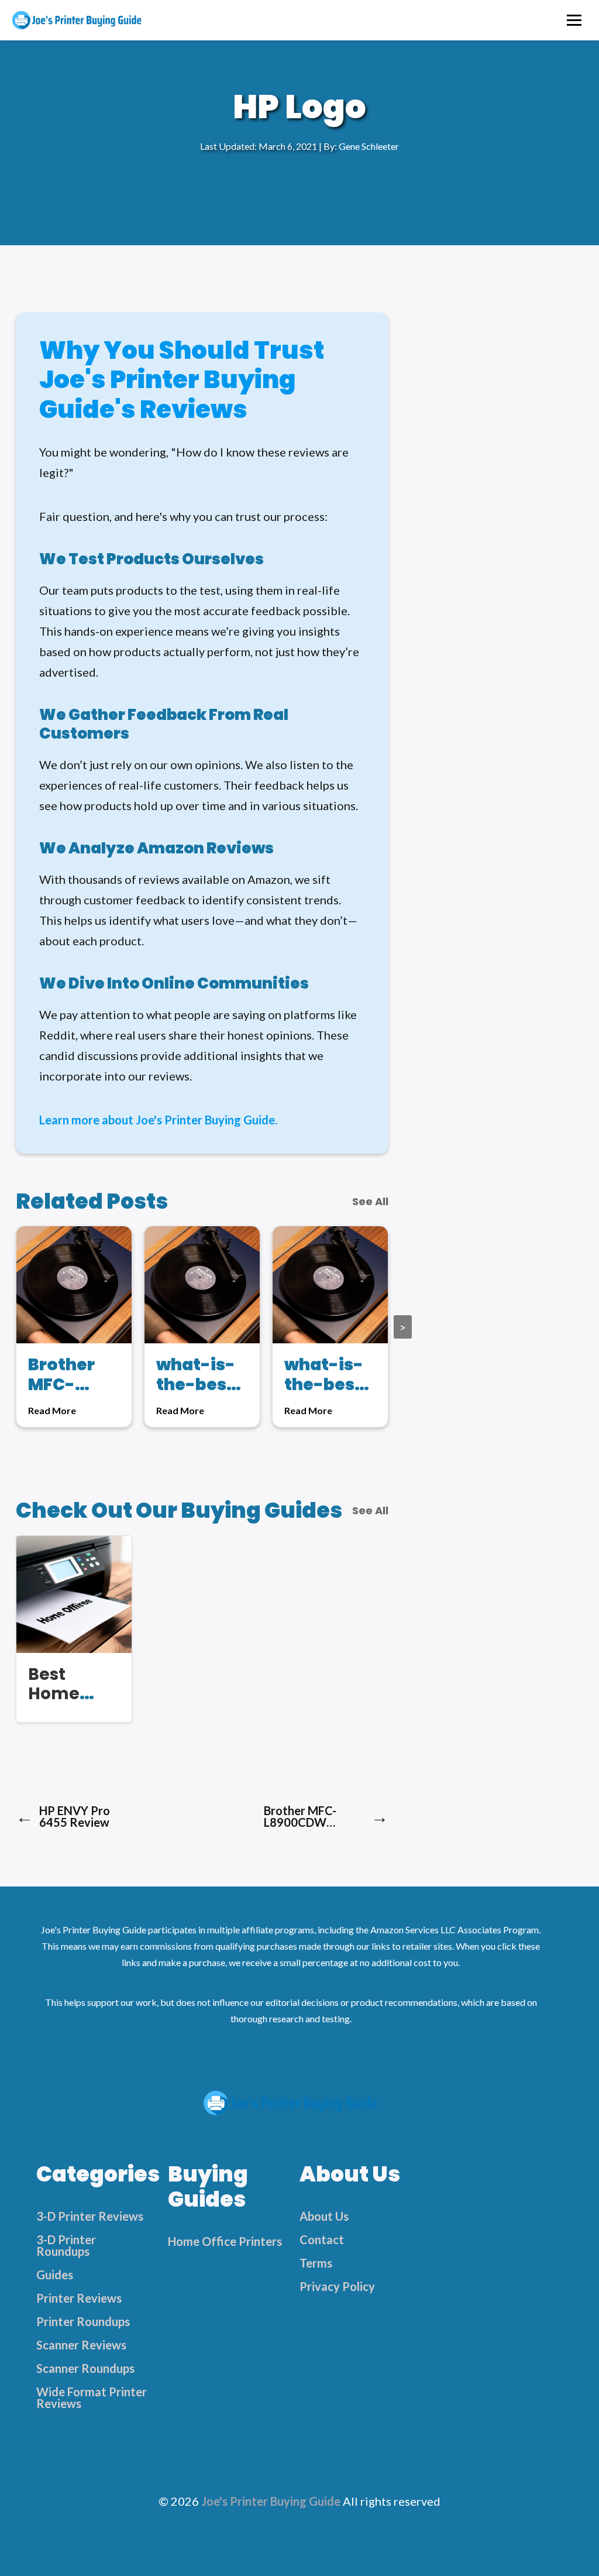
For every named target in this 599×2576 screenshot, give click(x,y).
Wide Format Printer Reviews (92, 2397)
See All (370, 1202)
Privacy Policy (337, 2286)
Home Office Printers (225, 2241)
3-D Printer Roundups (66, 2245)
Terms (316, 2263)
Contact (322, 2239)
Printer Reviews (79, 2298)
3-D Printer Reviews (90, 2216)
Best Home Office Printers (61, 1704)
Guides (55, 2275)
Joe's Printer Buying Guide (271, 2501)
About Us (324, 2216)
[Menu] (574, 20)
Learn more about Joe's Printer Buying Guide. (158, 1120)
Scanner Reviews (81, 2345)
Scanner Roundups (85, 2368)
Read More (52, 1411)
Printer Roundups (83, 2321)
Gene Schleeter (369, 146)
